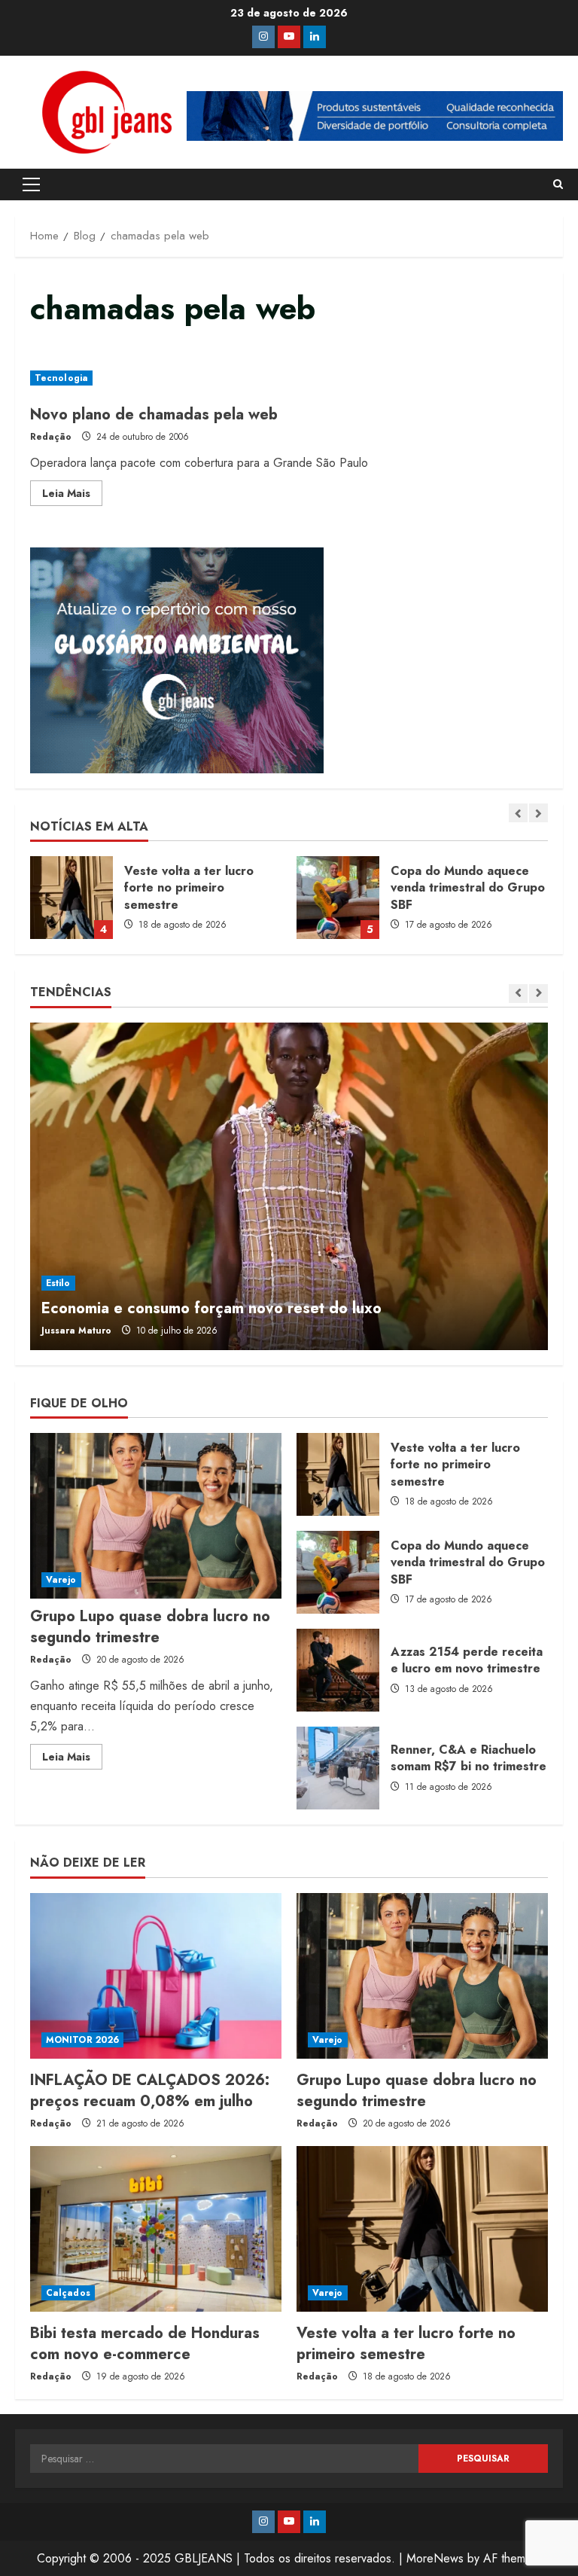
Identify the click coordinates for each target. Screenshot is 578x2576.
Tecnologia (61, 378)
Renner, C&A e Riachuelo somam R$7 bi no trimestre (338, 1768)
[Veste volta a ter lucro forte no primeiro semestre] (422, 2229)
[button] (31, 184)
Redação (51, 437)
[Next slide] (538, 813)
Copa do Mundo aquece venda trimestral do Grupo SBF (71, 898)
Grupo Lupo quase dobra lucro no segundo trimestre (150, 1627)
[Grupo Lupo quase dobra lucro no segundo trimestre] (156, 1516)
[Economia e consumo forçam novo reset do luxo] (289, 1186)
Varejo (61, 1580)
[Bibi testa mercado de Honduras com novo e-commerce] (156, 2229)
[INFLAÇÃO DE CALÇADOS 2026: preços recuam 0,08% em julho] (156, 1976)
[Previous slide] (518, 813)
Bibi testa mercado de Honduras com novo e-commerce (145, 2344)
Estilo (58, 1283)
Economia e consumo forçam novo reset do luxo (211, 1308)
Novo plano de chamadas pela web (154, 415)
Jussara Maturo (76, 1331)
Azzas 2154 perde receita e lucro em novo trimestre (338, 1670)
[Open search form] (558, 184)
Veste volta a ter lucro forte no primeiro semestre (338, 1474)
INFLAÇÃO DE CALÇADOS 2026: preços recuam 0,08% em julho (338, 898)
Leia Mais (72, 495)
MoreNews (435, 2558)
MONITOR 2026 (82, 2040)
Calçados (68, 2293)
